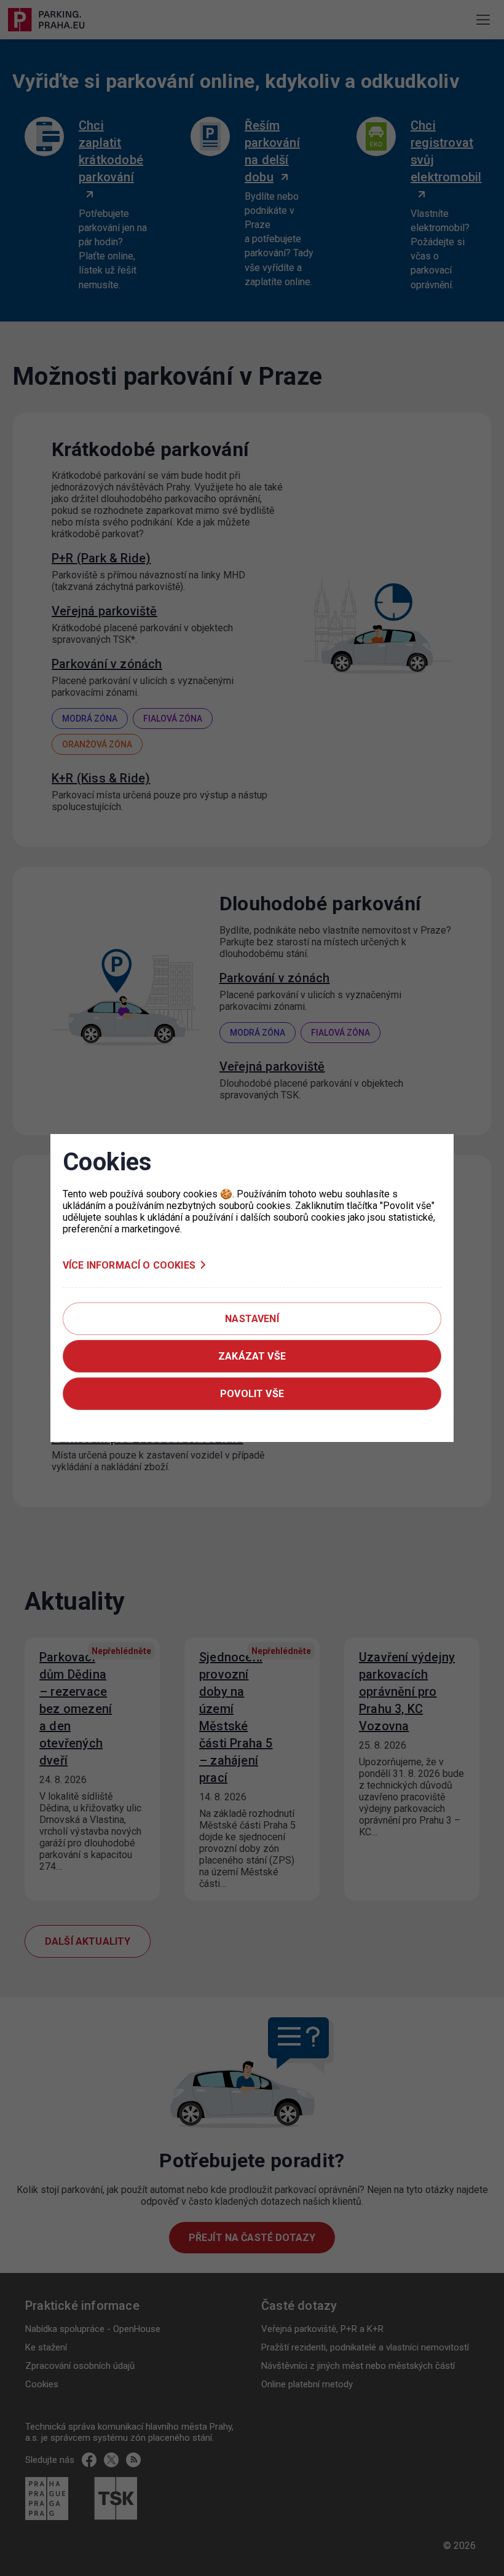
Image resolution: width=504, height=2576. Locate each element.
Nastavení (252, 1319)
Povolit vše (252, 1394)
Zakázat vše (252, 1356)
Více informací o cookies (129, 1265)
